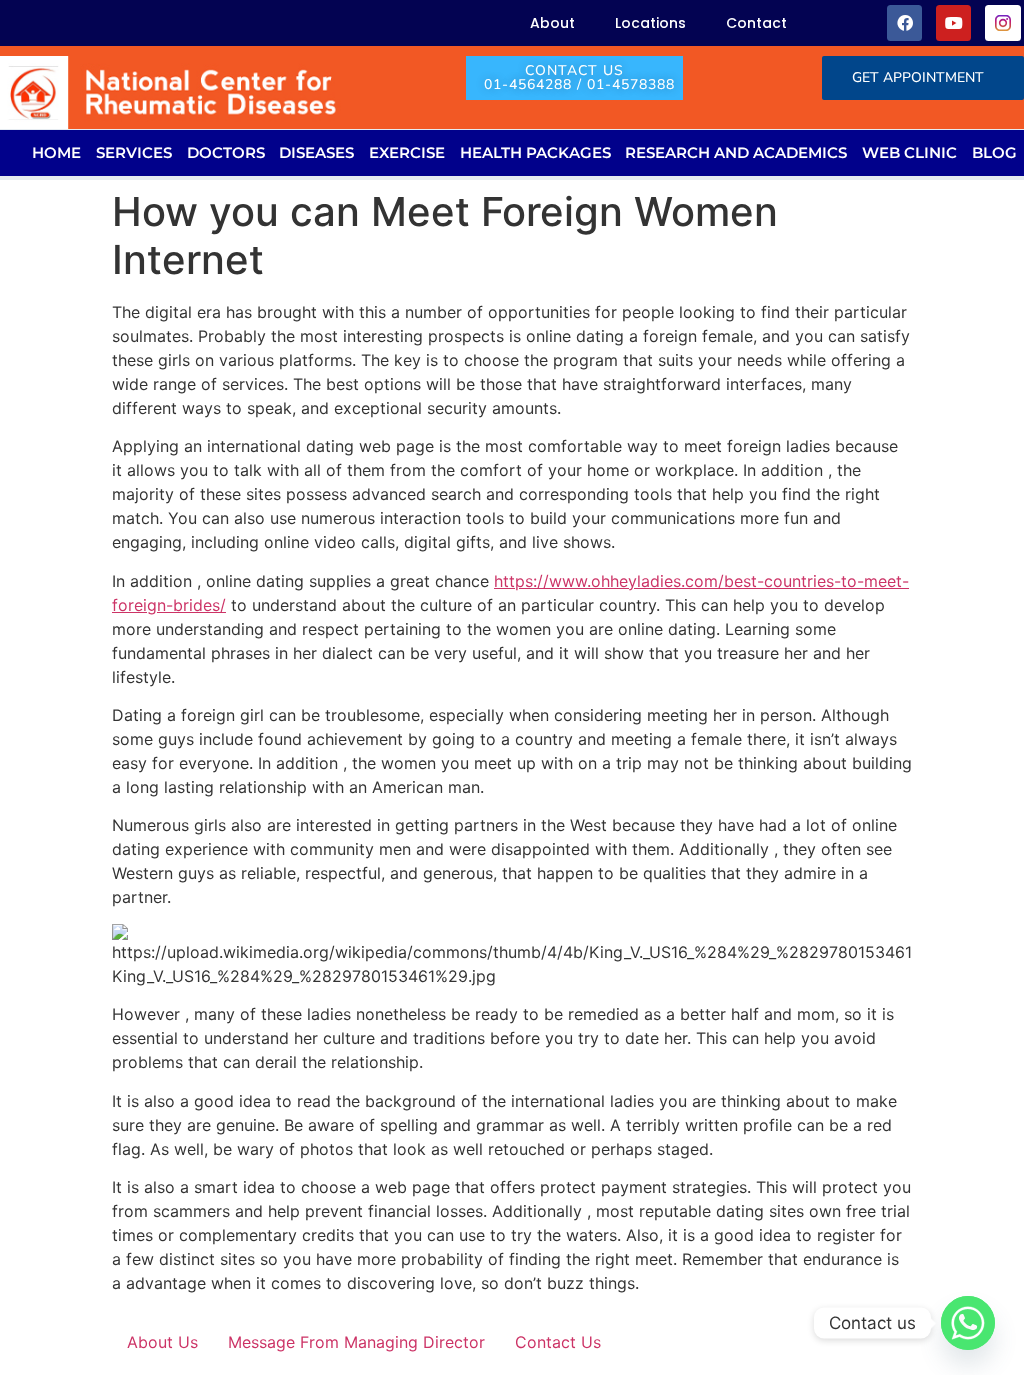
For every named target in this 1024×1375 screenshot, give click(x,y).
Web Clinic (909, 152)
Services (134, 152)
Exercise (407, 152)
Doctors (226, 152)
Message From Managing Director (356, 1342)
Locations (650, 23)
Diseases (316, 152)
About (552, 23)
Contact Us (558, 1342)
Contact (756, 23)
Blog (994, 152)
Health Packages (535, 152)
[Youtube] (953, 22)
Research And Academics (736, 152)
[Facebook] (904, 22)
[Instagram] (1002, 22)
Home (56, 152)
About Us (162, 1342)
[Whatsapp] (968, 1323)
